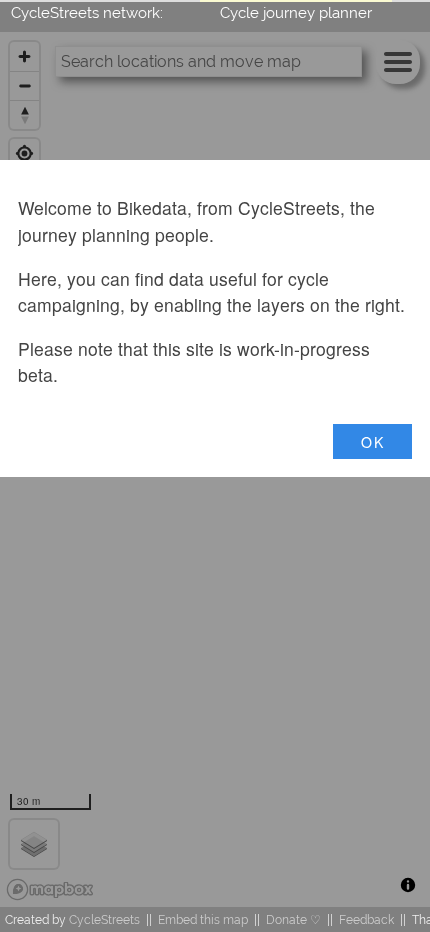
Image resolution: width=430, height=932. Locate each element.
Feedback (366, 919)
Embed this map (203, 919)
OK (372, 442)
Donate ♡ (293, 919)
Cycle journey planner (296, 12)
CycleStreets (104, 919)
